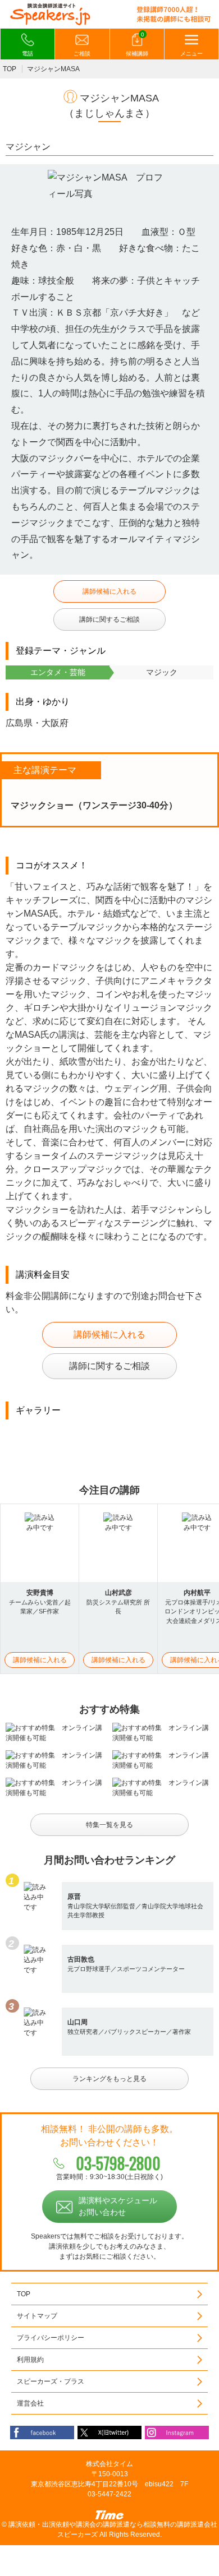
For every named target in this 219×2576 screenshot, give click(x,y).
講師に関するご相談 (109, 619)
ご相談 (82, 54)
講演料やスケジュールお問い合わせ (118, 2206)
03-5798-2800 (118, 2163)
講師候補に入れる (109, 591)
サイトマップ (37, 2316)
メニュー (191, 54)
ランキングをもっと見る (109, 2079)
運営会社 (30, 2403)
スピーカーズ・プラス (51, 2381)
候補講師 (137, 44)
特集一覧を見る (109, 1825)
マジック (162, 672)
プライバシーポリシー (51, 2338)
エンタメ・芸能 (58, 672)
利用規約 (30, 2360)
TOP (10, 69)
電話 (28, 54)
